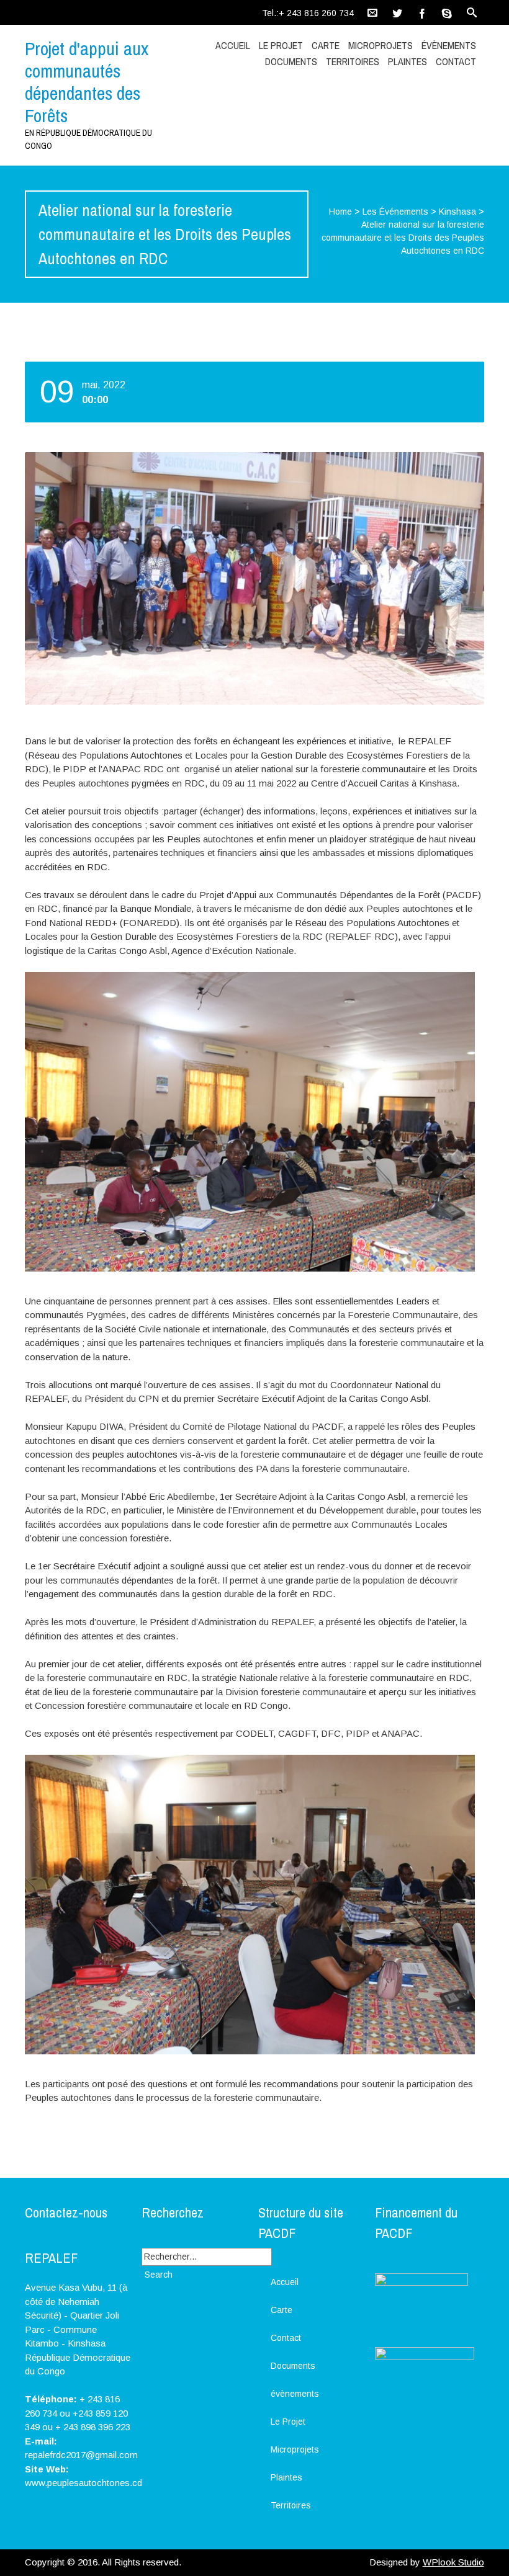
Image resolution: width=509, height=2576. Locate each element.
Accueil (233, 45)
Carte (326, 45)
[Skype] (447, 12)
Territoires (353, 61)
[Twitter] (397, 12)
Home (340, 212)
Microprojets (381, 45)
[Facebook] (422, 12)
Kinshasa (457, 212)
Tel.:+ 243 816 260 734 (308, 13)
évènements (449, 45)
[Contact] (372, 12)
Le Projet (281, 45)
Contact (456, 61)
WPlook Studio (453, 2562)
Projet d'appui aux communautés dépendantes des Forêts (87, 82)
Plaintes (408, 61)
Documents (291, 61)
